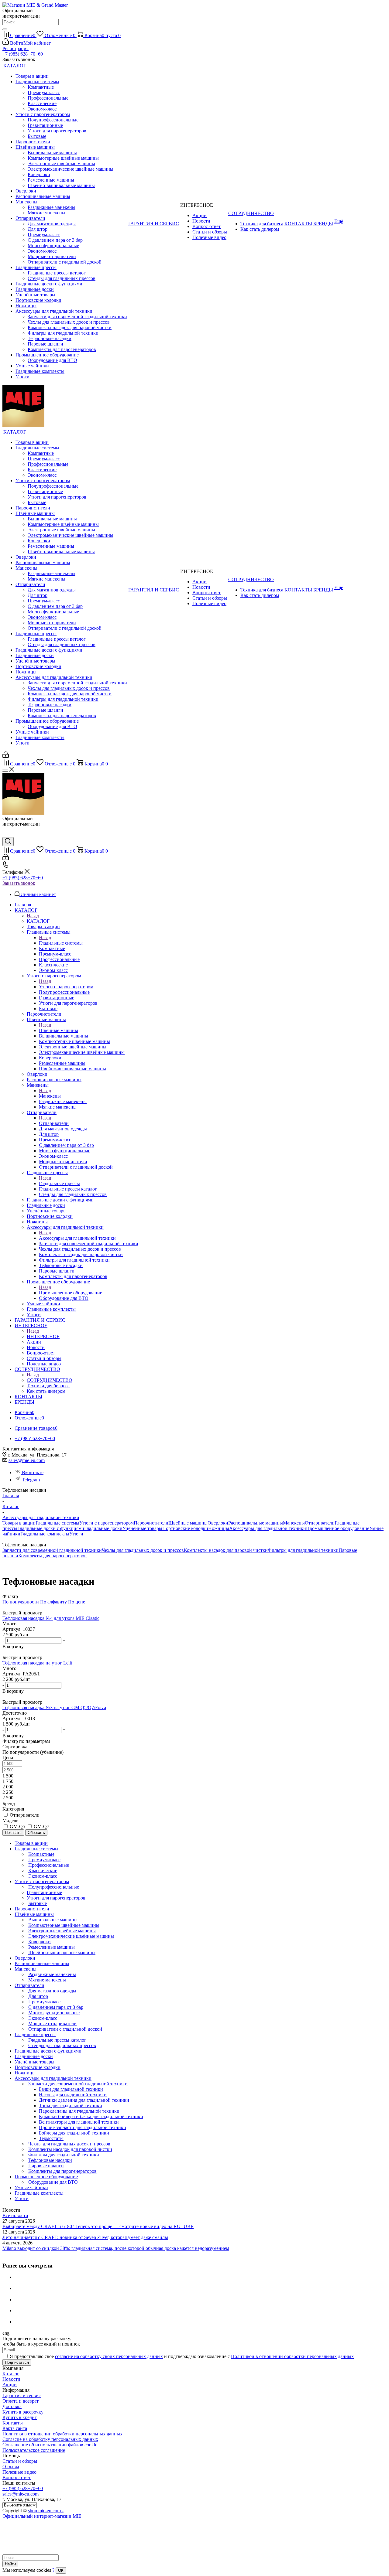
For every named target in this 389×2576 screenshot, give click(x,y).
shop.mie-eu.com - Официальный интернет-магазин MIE (42, 2513)
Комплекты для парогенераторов (52, 1556)
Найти (10, 2564)
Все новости (15, 2215)
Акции (10, 2385)
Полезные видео (19, 2472)
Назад (33, 916)
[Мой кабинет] (6, 756)
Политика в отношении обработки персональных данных (62, 2434)
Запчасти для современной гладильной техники (52, 1550)
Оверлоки (218, 1523)
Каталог (11, 2374)
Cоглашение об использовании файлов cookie (50, 2445)
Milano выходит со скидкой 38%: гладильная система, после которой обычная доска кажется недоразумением (116, 2248)
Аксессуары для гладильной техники (77, 1238)
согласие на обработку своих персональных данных (109, 2356)
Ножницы (219, 1528)
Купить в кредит (20, 2417)
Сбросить (36, 1833)
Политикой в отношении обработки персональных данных (292, 2356)
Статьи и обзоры (20, 2461)
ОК (61, 2570)
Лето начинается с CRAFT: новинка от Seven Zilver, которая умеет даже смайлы (85, 2237)
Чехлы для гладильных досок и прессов (143, 1550)
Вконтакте (33, 1472)
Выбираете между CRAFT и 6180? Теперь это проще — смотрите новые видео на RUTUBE (98, 2226)
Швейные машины (59, 1030)
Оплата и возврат (21, 2401)
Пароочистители (151, 1523)
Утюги (76, 1534)
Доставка (12, 2406)
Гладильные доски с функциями (51, 1528)
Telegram (31, 1480)
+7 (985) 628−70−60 (23, 54)
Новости (11, 2379)
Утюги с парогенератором (66, 987)
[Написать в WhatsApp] (7, 834)
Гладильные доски (103, 1528)
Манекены (50, 1096)
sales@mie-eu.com (27, 1460)
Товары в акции (19, 1523)
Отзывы (11, 2467)
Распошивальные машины (256, 1523)
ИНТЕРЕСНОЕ (43, 1336)
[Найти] (5, 29)
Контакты (13, 2423)
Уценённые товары (142, 1528)
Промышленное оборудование (71, 1293)
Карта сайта (15, 2428)
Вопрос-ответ (17, 2477)
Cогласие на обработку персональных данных (50, 2439)
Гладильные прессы (59, 1183)
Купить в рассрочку (23, 2412)
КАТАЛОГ (38, 921)
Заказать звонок (19, 883)
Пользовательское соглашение (34, 2450)
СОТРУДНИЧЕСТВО (50, 1380)
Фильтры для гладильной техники (303, 1550)
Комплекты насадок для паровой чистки (226, 1550)
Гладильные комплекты (45, 1534)
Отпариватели (54, 1123)
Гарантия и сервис (22, 2395)
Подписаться (17, 2362)
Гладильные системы (61, 943)
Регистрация (15, 48)
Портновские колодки (185, 1528)
